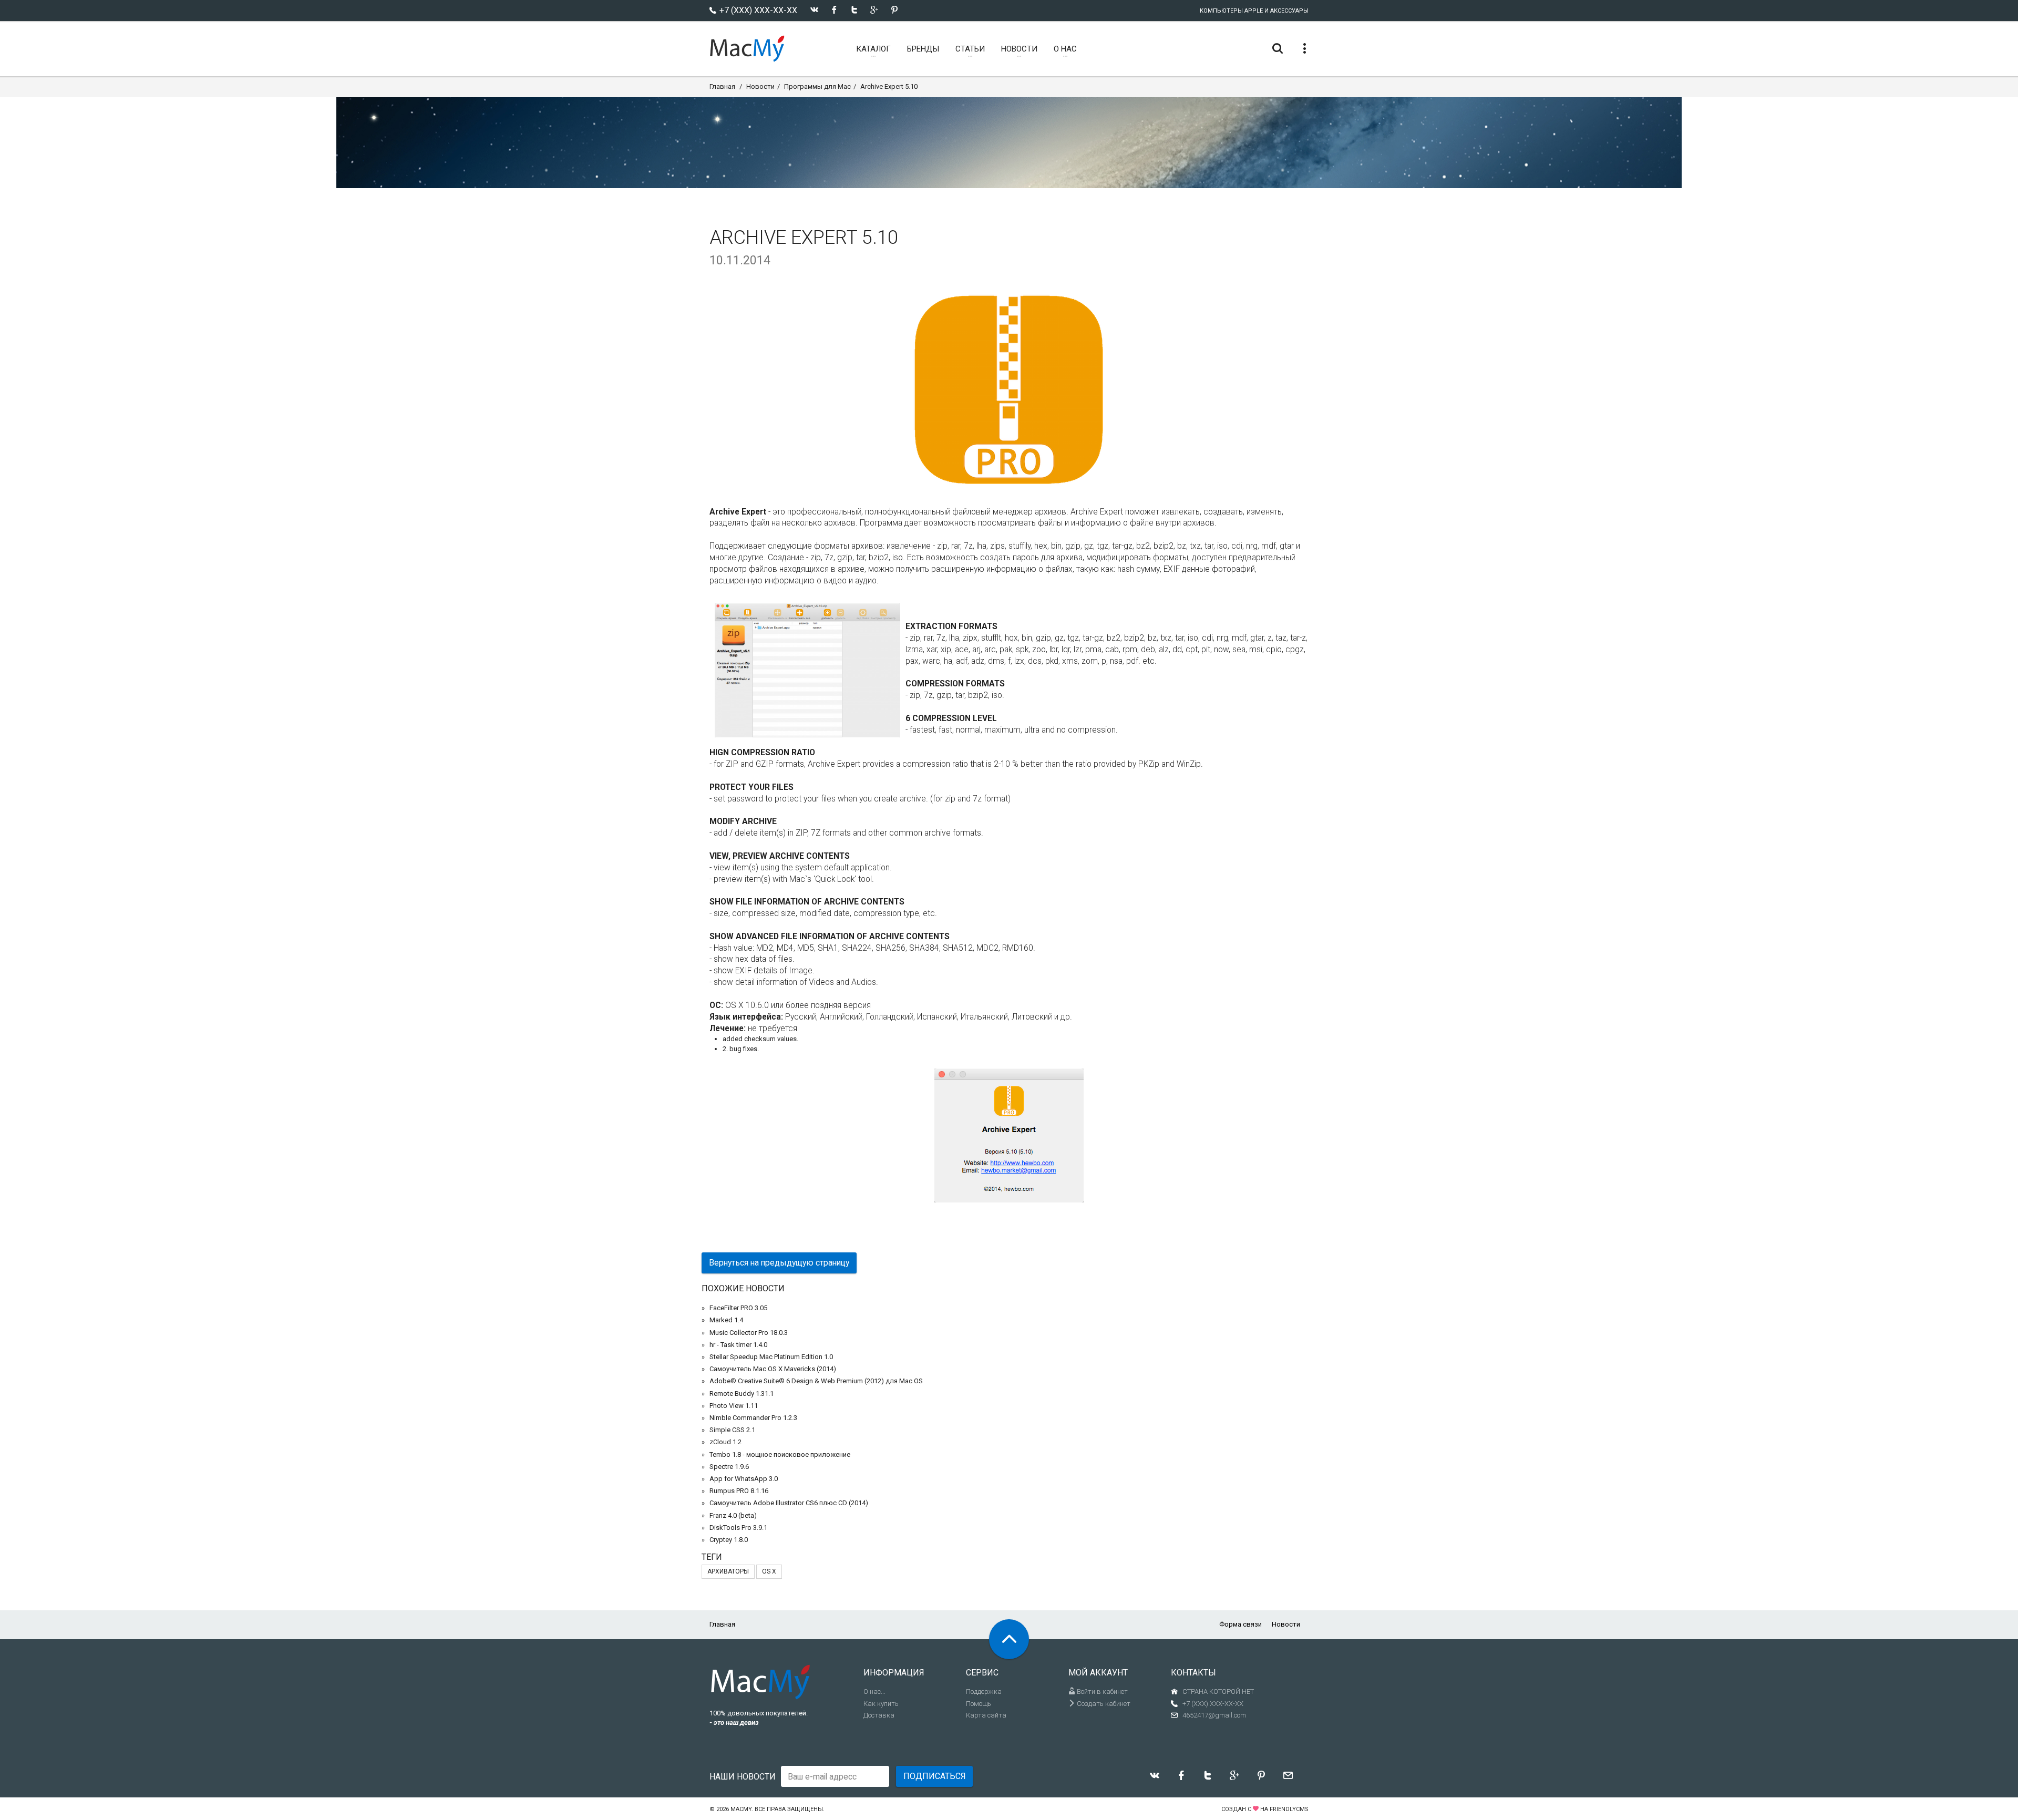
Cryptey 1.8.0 (729, 1540)
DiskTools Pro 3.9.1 (738, 1528)
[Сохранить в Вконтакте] (814, 10)
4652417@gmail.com (1214, 1715)
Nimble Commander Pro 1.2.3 (753, 1418)
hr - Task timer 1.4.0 (738, 1345)
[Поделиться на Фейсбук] (834, 10)
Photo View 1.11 (734, 1406)
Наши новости (743, 1777)
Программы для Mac (817, 86)
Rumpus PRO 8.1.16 (739, 1491)
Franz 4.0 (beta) (733, 1515)
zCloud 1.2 (725, 1442)
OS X (769, 1571)
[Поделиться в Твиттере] (854, 10)
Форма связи (1240, 1624)
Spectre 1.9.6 (729, 1467)
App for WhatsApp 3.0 (744, 1479)
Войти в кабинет (1101, 1692)
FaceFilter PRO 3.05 (738, 1308)
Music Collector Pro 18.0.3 (749, 1333)
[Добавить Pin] (894, 10)
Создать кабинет (1103, 1704)
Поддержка (984, 1692)
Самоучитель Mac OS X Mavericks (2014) (773, 1369)
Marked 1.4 (726, 1320)
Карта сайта (986, 1715)
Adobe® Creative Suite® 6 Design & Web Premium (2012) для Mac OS (816, 1381)
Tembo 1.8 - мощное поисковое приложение (780, 1454)
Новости (760, 86)
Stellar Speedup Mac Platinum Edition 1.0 (771, 1357)
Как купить (881, 1704)
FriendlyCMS (1289, 1809)
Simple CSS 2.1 (732, 1430)
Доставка (879, 1715)
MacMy (741, 1809)
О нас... (874, 1692)
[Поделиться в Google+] (874, 10)
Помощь (979, 1704)
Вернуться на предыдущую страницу (779, 1263)
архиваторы (728, 1571)
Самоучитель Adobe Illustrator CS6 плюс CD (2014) (789, 1503)
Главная (722, 86)
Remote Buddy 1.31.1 (742, 1394)
